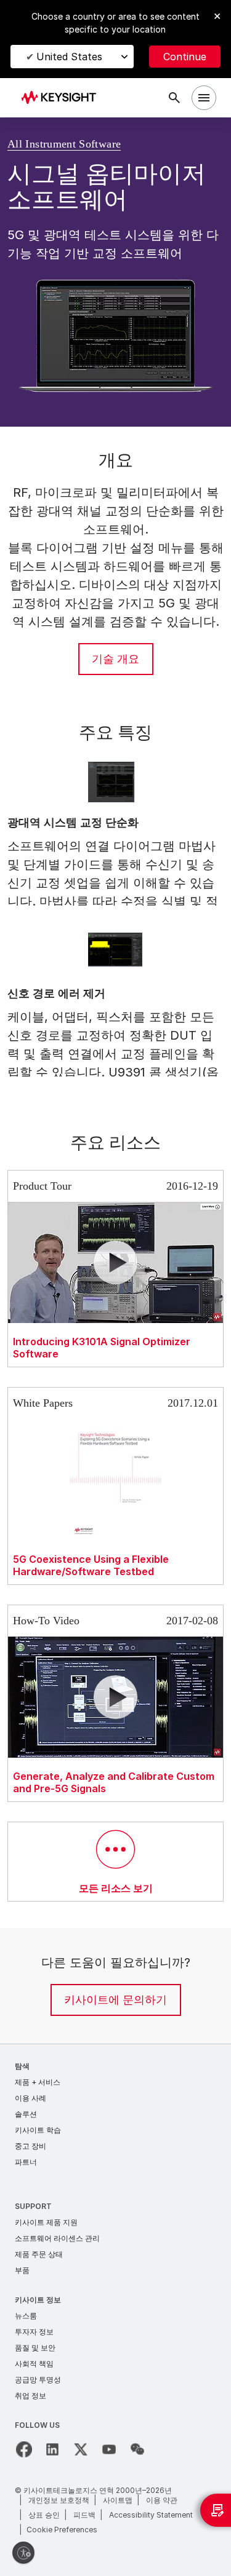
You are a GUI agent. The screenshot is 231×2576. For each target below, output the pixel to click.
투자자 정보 (34, 2332)
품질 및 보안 (35, 2348)
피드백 (84, 2515)
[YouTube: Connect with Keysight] (109, 2449)
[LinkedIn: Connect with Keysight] (52, 2449)
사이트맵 (118, 2500)
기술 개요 (115, 659)
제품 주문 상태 (39, 2254)
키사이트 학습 (38, 2130)
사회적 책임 (34, 2364)
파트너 (26, 2162)
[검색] (174, 98)
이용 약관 (162, 2500)
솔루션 (26, 2114)
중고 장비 (30, 2146)
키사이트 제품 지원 (46, 2222)
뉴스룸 (26, 2316)
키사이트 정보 (38, 2300)
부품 (22, 2270)
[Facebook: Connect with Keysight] (24, 2449)
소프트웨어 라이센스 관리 (57, 2238)
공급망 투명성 (38, 2380)
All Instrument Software (73, 144)
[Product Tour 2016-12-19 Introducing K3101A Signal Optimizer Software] (115, 1167)
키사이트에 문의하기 (115, 2000)
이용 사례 (30, 2098)
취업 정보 (30, 2396)
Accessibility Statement (151, 2515)
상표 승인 (44, 2515)
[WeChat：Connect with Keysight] (137, 2449)
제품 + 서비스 (38, 2082)
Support (33, 2206)
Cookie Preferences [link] (62, 2530)
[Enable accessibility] (23, 2553)
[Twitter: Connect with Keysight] (81, 2449)
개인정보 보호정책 (59, 2500)
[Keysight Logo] (63, 98)
